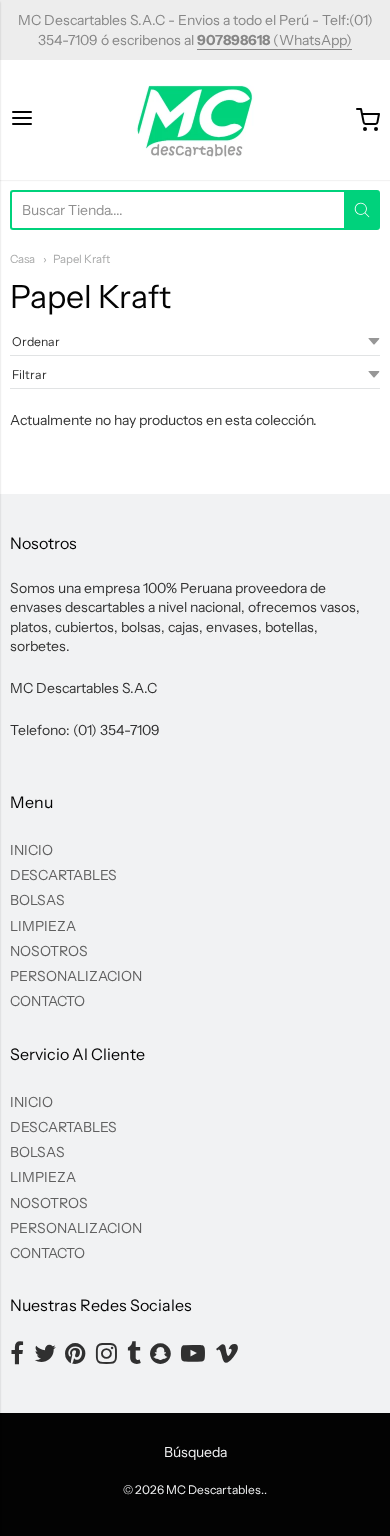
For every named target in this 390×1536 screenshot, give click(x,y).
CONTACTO (47, 1001)
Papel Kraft (81, 259)
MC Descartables (213, 1489)
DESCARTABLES (63, 875)
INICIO (31, 850)
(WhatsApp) (274, 40)
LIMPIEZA (43, 926)
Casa (22, 259)
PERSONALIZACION (76, 976)
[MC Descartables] (195, 120)
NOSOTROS (49, 951)
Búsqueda (195, 1452)
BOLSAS (37, 900)
